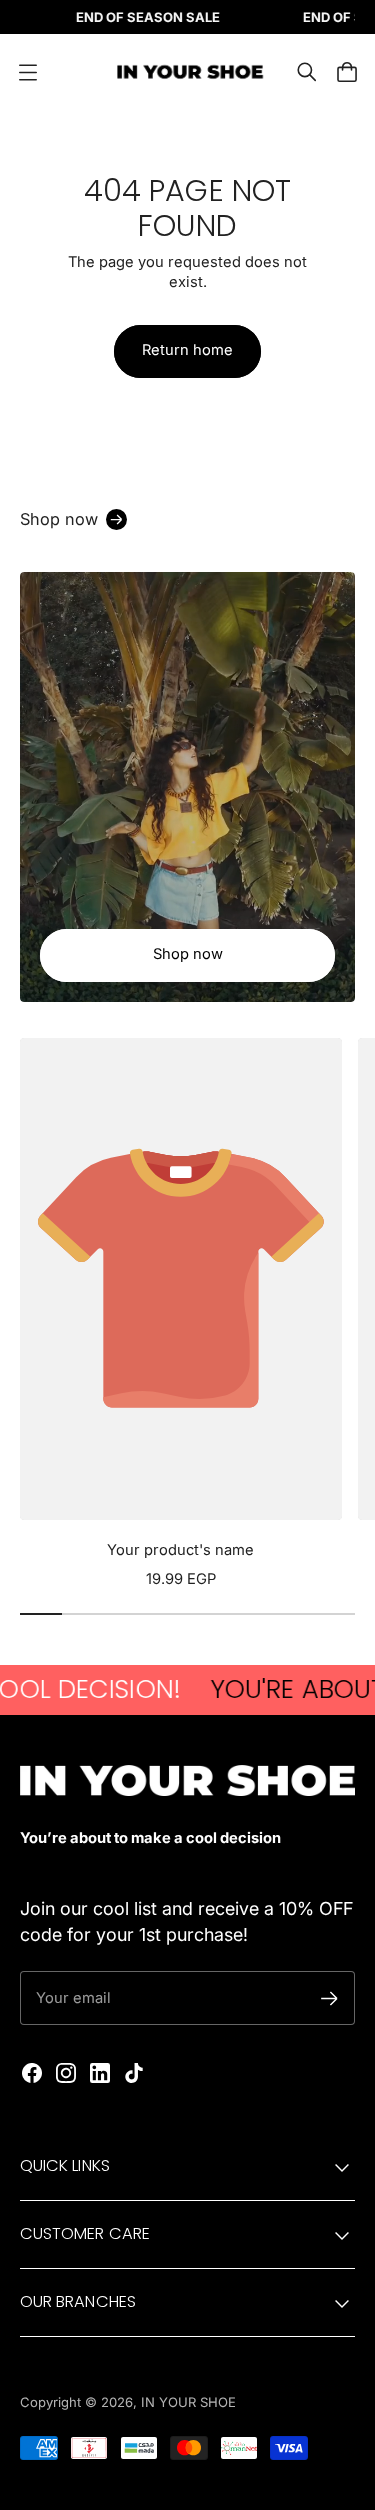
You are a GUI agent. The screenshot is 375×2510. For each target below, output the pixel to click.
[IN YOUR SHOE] (188, 72)
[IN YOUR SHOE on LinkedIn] (100, 2073)
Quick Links (65, 2165)
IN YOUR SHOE (188, 2402)
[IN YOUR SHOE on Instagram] (66, 2073)
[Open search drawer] (307, 72)
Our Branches (78, 2301)
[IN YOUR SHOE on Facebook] (32, 2073)
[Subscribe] (329, 1998)
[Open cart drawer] (347, 72)
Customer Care (85, 2233)
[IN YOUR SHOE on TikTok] (134, 2073)
